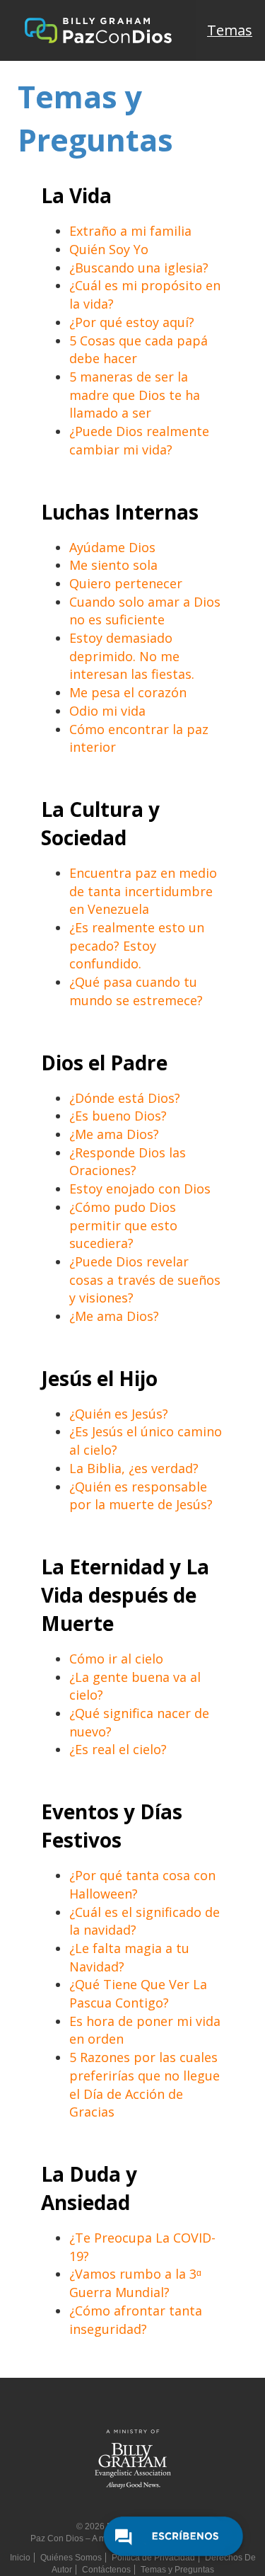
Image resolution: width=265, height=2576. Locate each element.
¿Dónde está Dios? (125, 1098)
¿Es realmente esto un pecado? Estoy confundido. (137, 945)
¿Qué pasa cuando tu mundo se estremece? (136, 991)
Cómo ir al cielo (116, 1659)
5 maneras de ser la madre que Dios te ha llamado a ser (135, 395)
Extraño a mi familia (130, 231)
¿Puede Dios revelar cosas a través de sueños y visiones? (145, 1280)
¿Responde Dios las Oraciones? (128, 1162)
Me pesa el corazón (128, 692)
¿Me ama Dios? (114, 1134)
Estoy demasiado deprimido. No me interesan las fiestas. (132, 656)
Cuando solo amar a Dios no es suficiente (145, 611)
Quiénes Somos (71, 2558)
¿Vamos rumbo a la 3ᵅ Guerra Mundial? (135, 2283)
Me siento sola (113, 565)
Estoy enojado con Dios (140, 1189)
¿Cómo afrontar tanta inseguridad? (136, 2320)
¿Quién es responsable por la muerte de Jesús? (141, 1496)
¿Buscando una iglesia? (139, 268)
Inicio (20, 2558)
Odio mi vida (107, 711)
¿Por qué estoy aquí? (132, 322)
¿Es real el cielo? (118, 1749)
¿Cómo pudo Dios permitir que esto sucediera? (123, 1225)
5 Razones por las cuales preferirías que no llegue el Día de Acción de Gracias (145, 2084)
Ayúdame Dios (112, 547)
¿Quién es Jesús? (119, 1414)
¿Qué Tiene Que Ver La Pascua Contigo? (138, 1993)
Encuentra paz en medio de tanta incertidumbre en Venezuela (143, 891)
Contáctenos (106, 2570)
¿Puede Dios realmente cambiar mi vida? (139, 440)
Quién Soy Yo (109, 249)
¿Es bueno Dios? (118, 1116)
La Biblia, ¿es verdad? (134, 1468)
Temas (230, 30)
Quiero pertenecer (126, 583)
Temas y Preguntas (177, 2570)
